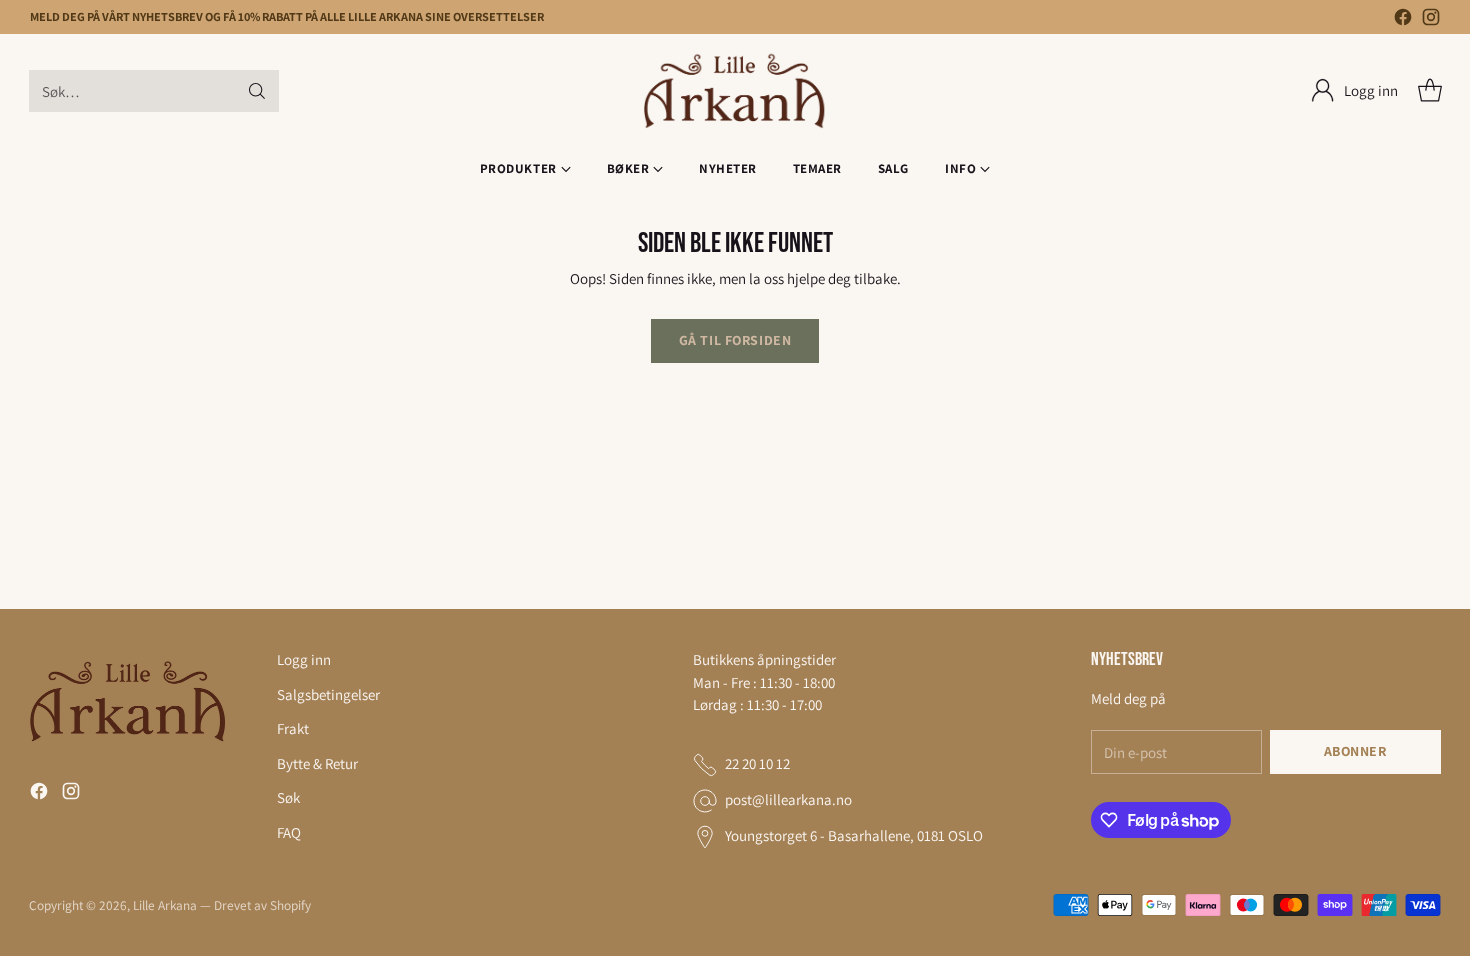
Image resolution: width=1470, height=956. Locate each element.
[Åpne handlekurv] (1430, 91)
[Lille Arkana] (735, 91)
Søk (288, 797)
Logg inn (304, 659)
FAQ (289, 832)
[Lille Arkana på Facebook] (1403, 20)
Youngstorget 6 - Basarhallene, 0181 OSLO (854, 835)
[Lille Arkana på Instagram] (1431, 20)
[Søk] (257, 91)
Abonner (1355, 751)
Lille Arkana (165, 905)
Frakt (293, 728)
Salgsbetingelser (328, 694)
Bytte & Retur (317, 763)
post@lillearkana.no (788, 799)
